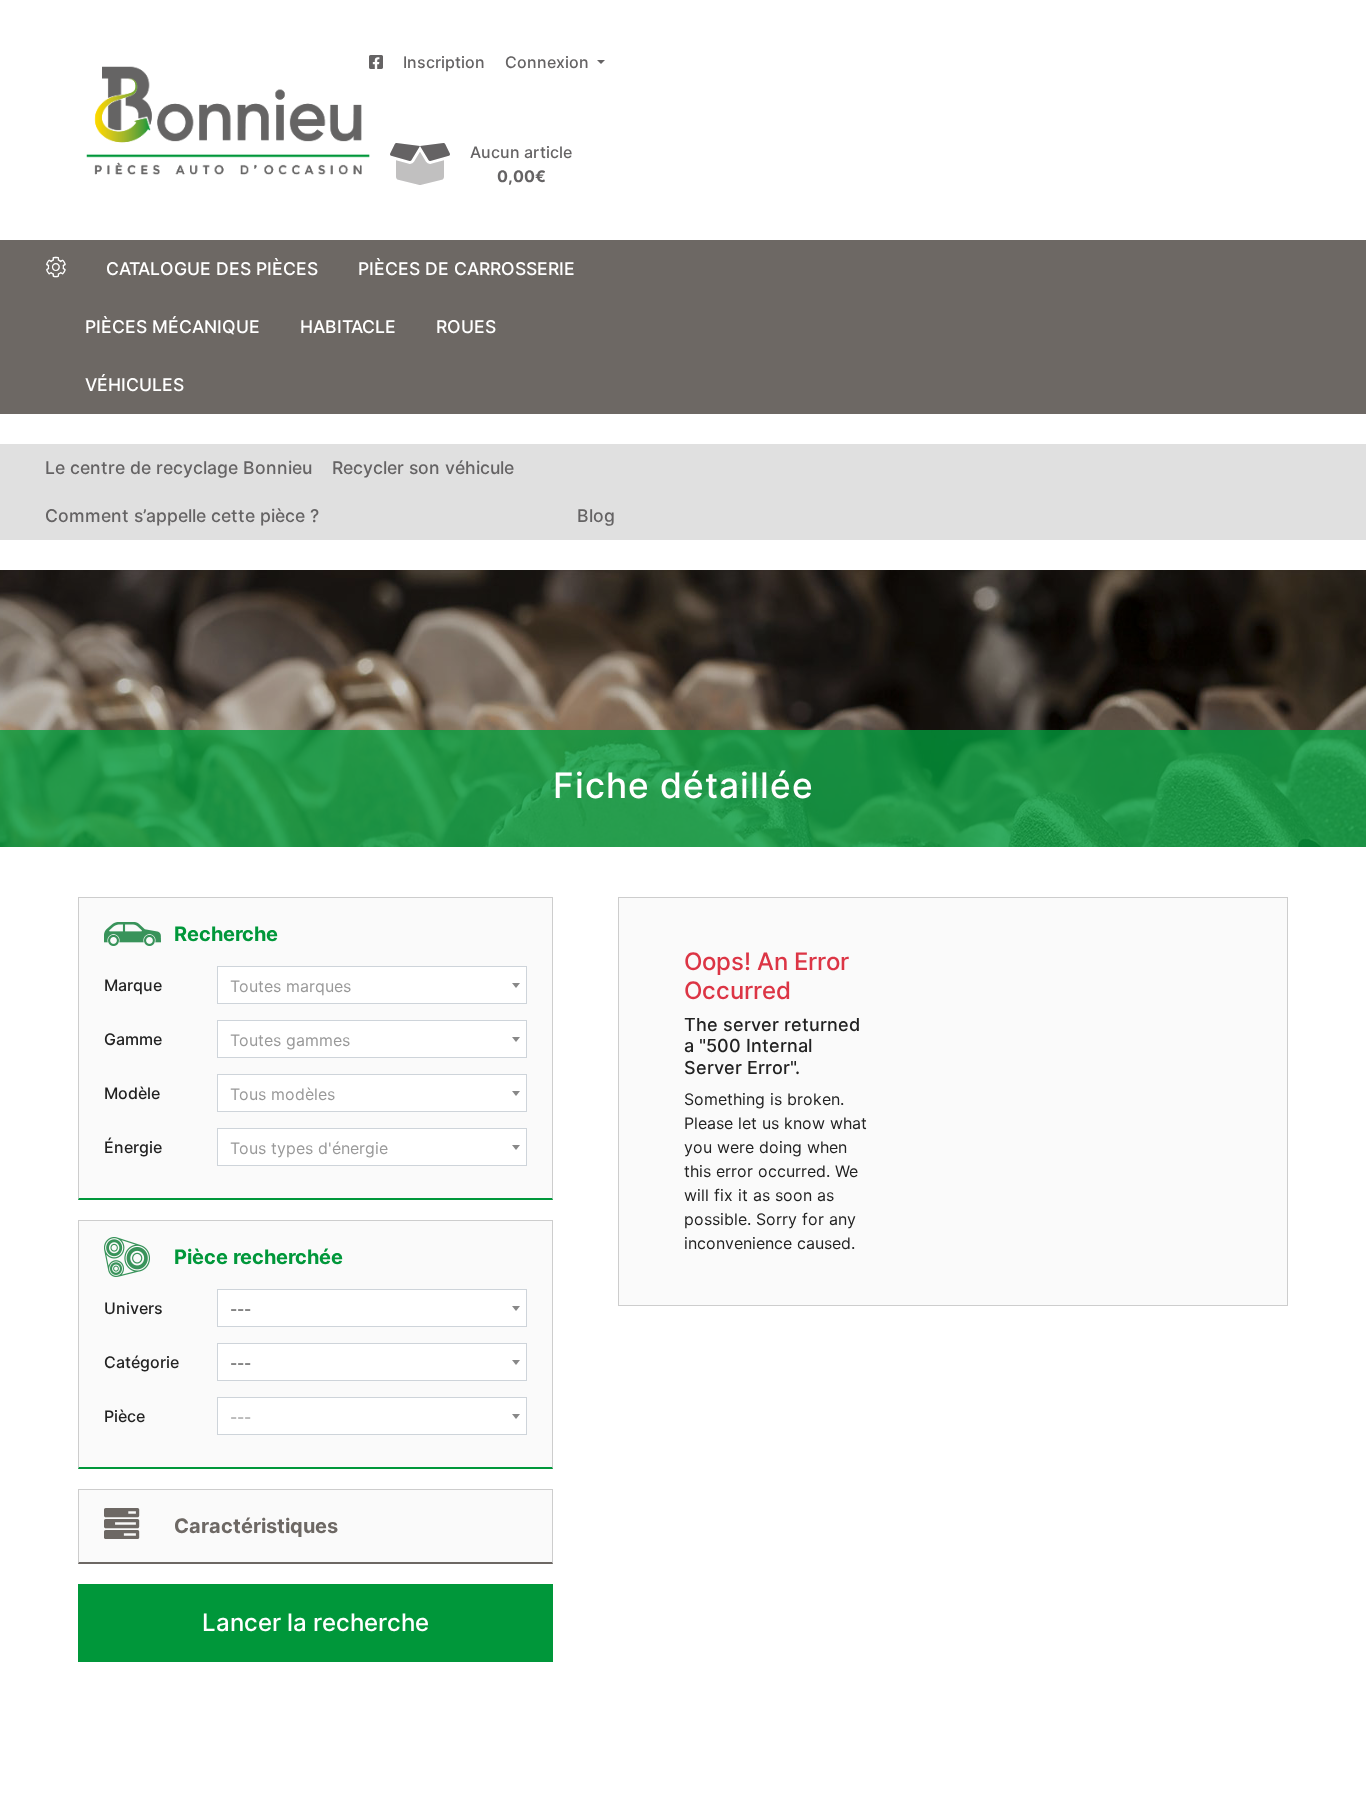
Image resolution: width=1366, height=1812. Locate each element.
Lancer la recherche (315, 1622)
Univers (133, 1308)
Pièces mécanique (172, 326)
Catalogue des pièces (212, 268)
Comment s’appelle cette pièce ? (182, 515)
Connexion (549, 62)
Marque (133, 985)
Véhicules (134, 384)
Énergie (133, 1147)
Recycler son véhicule (423, 467)
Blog (596, 515)
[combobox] (372, 985)
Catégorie (141, 1362)
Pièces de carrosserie (466, 268)
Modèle (132, 1093)
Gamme (133, 1039)
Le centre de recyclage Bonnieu (178, 467)
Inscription (444, 62)
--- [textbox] (240, 1309)
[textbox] (372, 986)
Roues (466, 326)
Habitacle (348, 326)
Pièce (124, 1416)
